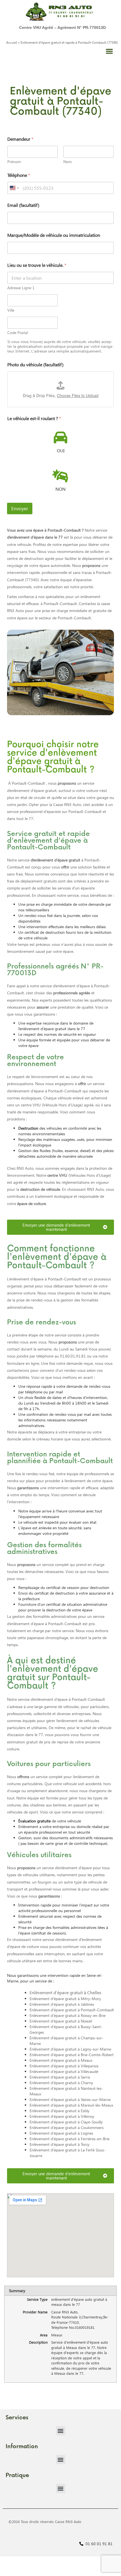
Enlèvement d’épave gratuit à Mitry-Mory (65, 1999)
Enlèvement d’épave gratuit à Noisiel (61, 2021)
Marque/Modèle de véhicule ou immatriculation (54, 235)
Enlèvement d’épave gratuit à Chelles (65, 1992)
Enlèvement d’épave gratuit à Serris (60, 2077)
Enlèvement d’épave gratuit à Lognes (61, 2133)
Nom (68, 162)
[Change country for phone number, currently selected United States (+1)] (14, 188)
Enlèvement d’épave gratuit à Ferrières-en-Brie (70, 2139)
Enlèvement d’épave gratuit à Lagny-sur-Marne (70, 2049)
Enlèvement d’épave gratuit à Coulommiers (67, 2127)
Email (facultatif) (23, 205)
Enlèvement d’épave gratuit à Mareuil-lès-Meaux (71, 2105)
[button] (109, 51)
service (49, 860)
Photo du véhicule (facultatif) (35, 364)
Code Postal (18, 333)
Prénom (14, 162)
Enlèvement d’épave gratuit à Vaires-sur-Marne (70, 2099)
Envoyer (20, 509)
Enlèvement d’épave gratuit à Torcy (60, 2144)
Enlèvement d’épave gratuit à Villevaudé (64, 2071)
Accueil (12, 42)
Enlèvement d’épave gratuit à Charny (61, 2083)
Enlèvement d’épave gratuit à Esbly (60, 2111)
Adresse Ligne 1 (21, 288)
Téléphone (19, 175)
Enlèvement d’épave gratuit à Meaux (61, 2060)
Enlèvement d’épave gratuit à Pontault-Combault (72, 2010)
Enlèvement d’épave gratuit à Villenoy (62, 2116)
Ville (11, 310)
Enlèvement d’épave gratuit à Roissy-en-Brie (68, 2015)
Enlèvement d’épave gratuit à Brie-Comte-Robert (72, 2055)
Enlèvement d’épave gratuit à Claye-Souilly (66, 2122)
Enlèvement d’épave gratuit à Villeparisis (64, 2066)
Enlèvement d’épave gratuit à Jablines (62, 2004)
